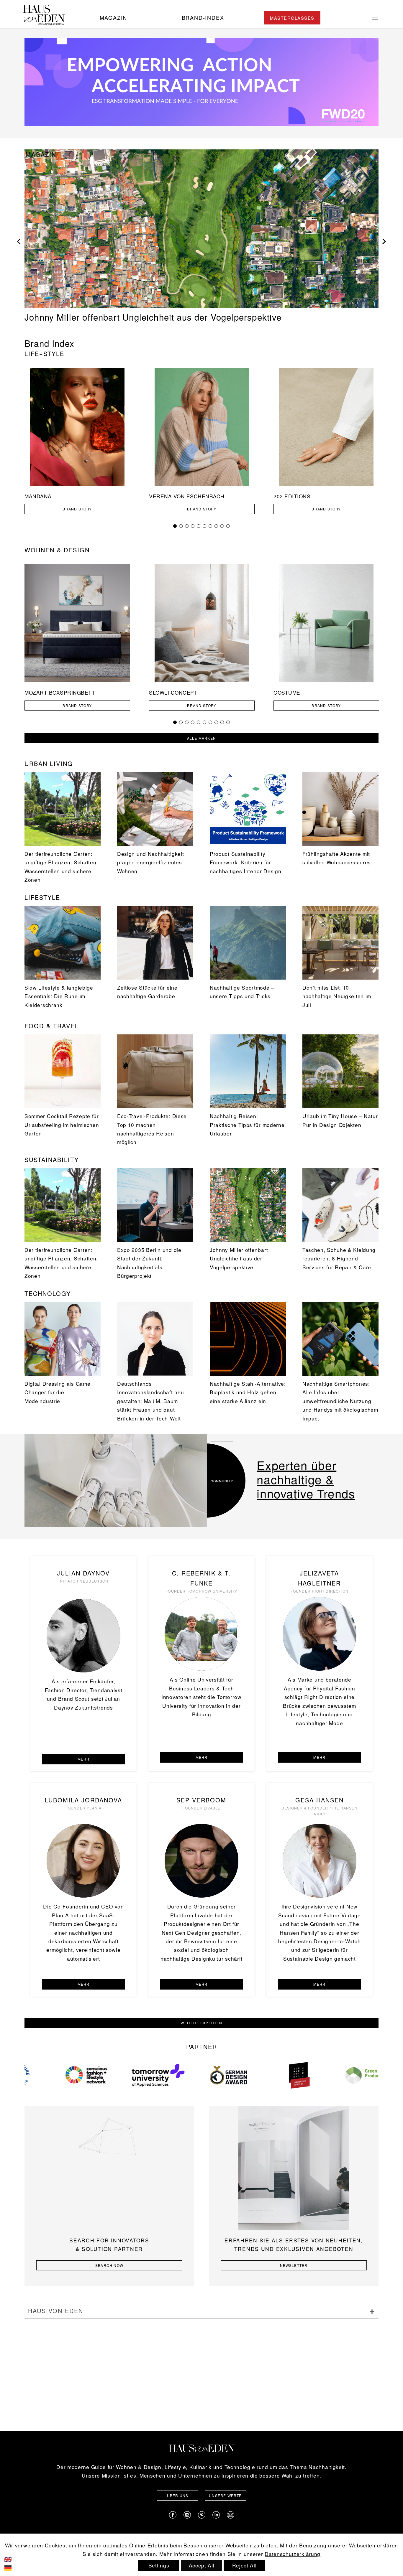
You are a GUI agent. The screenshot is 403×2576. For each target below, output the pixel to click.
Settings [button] (159, 2565)
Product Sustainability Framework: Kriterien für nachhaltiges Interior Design (245, 862)
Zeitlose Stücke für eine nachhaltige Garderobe (147, 992)
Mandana (38, 496)
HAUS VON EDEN (56, 2311)
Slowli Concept (173, 693)
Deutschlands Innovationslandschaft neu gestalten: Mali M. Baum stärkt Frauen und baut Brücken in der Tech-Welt (150, 1401)
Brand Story (77, 509)
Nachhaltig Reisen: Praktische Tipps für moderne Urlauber (247, 1125)
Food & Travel (52, 1026)
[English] (12, 2558)
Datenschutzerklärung (293, 2554)
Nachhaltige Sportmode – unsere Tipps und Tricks (242, 992)
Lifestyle (42, 897)
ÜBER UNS (178, 2495)
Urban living (49, 763)
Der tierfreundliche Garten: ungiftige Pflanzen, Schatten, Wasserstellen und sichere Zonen (198, 312)
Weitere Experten (201, 2023)
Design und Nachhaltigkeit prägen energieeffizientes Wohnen (150, 862)
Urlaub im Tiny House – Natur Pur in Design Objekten (340, 1120)
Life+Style (44, 353)
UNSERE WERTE (225, 2495)
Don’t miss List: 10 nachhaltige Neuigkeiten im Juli (337, 996)
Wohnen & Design (57, 550)
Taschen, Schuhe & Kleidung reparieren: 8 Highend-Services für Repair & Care (339, 1258)
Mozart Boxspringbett (60, 693)
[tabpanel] (77, 449)
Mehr (84, 1759)
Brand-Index (203, 17)
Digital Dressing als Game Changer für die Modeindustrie (57, 1392)
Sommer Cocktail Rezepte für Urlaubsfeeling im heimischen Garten (62, 1125)
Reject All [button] (244, 2565)
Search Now (109, 2265)
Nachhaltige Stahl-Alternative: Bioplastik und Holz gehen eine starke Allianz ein (248, 1392)
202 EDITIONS (292, 496)
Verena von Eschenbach (187, 496)
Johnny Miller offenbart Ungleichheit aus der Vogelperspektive (239, 1258)
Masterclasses (292, 18)
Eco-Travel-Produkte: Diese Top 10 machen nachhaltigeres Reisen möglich (152, 1129)
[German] (12, 2567)
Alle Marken (201, 738)
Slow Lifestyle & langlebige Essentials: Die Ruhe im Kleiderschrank (59, 996)
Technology (48, 1293)
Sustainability (52, 1160)
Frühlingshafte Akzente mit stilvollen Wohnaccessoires (337, 858)
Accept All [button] (202, 2565)
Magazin (114, 17)
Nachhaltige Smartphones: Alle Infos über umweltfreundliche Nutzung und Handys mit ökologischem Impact (340, 1401)
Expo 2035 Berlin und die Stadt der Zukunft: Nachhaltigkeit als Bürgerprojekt (149, 1263)
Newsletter (294, 2265)
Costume (287, 693)
